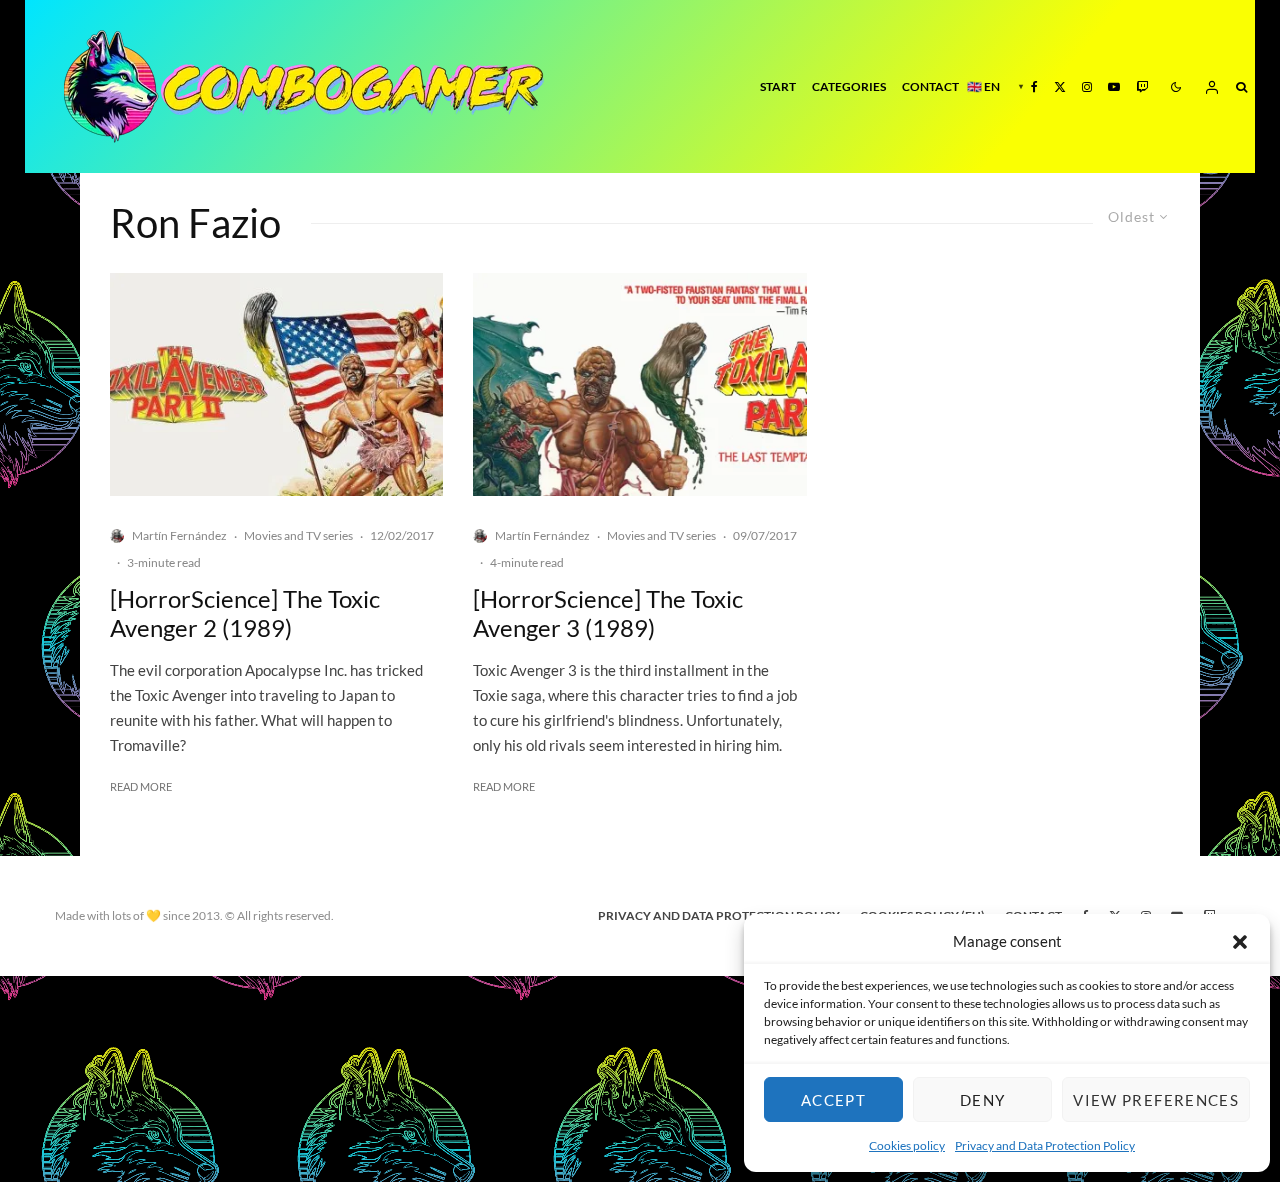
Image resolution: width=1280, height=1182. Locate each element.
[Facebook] (1034, 86)
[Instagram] (1087, 86)
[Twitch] (1142, 86)
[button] (1240, 942)
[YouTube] (1114, 86)
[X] (1060, 86)
